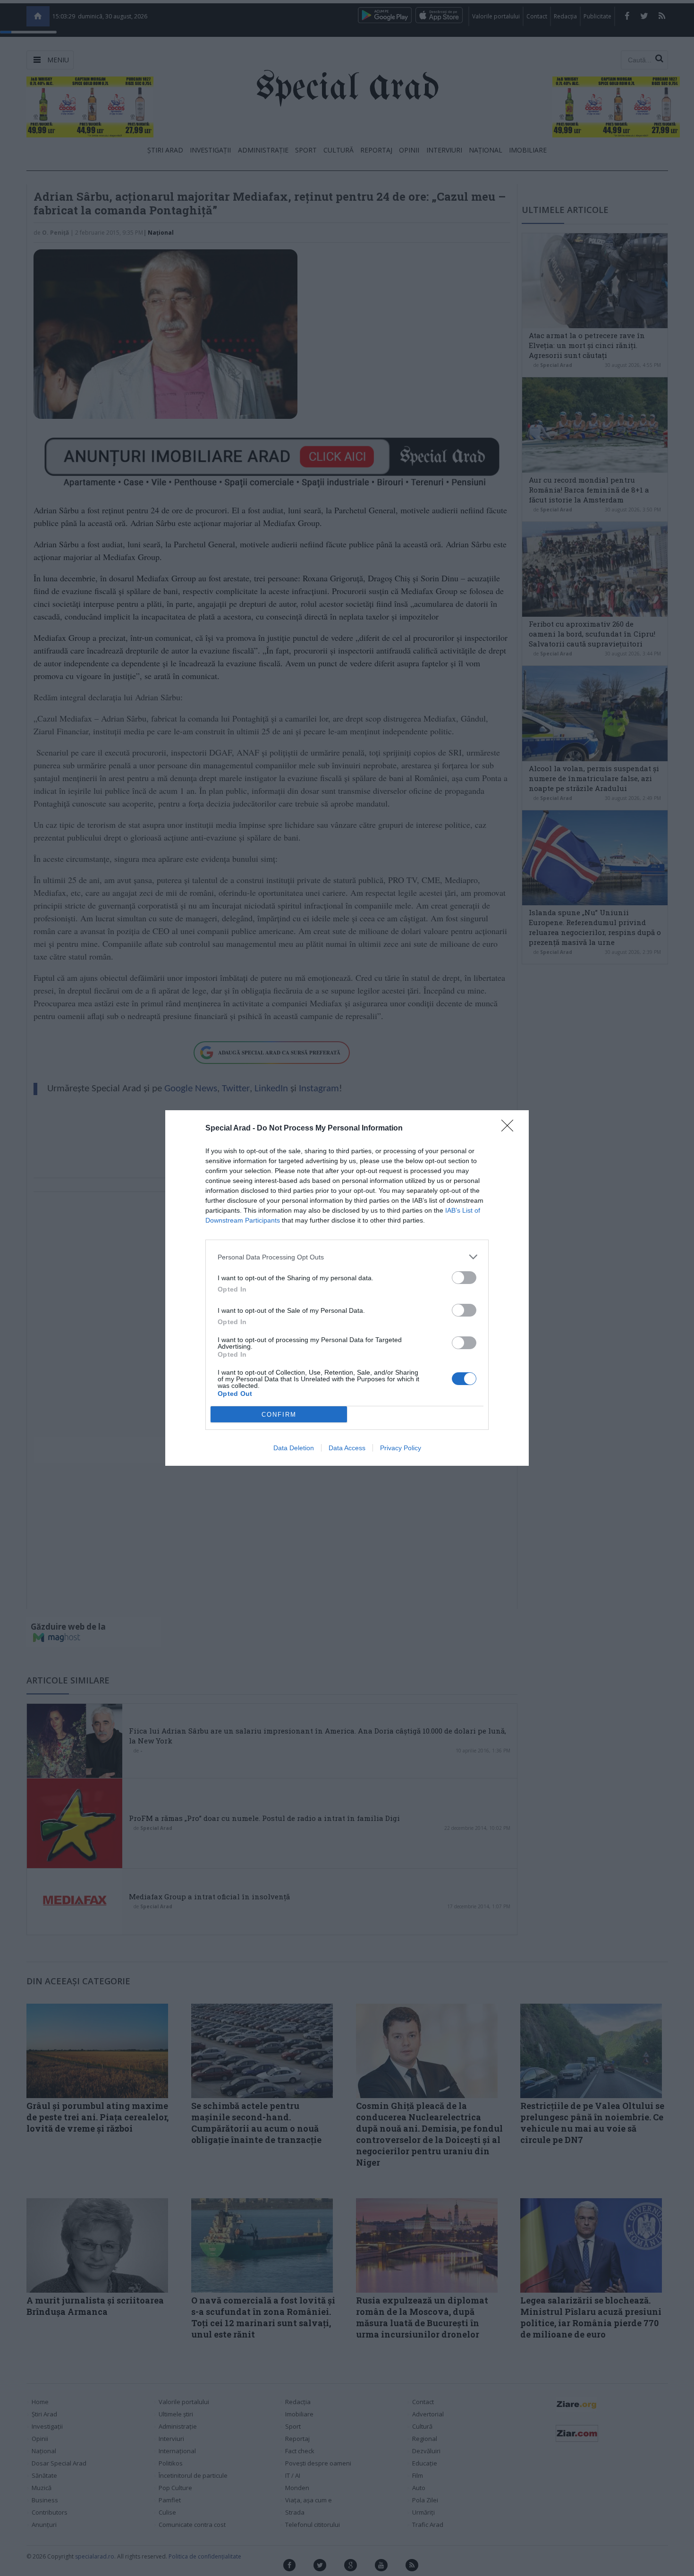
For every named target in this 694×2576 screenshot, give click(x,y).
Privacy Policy (401, 1448)
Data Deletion (294, 1448)
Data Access (347, 1448)
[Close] (510, 1129)
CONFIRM (279, 1415)
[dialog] (347, 1288)
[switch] (464, 1278)
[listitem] (347, 1257)
